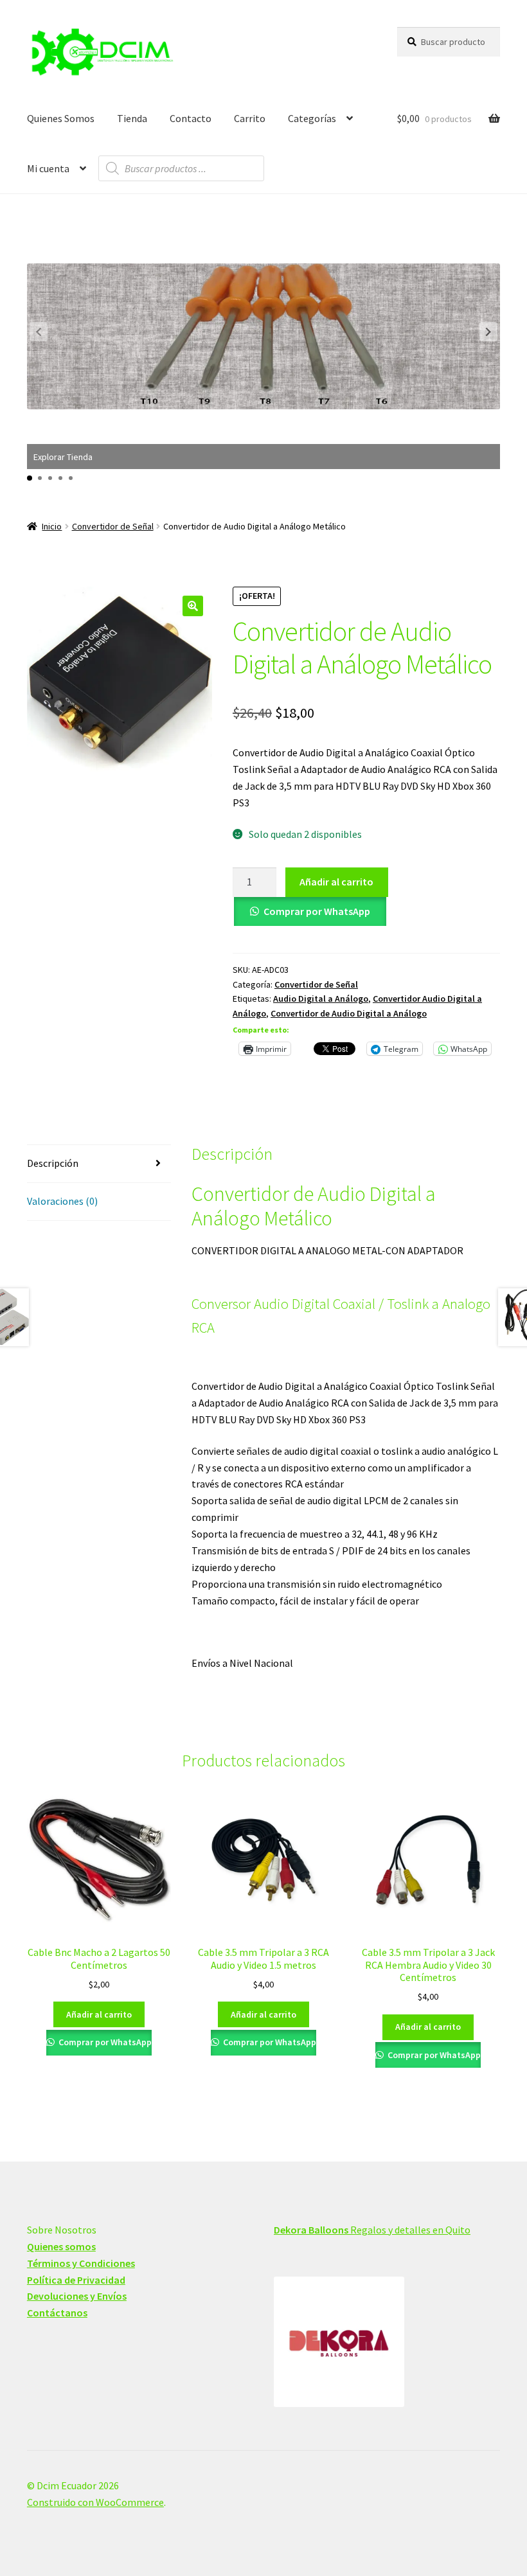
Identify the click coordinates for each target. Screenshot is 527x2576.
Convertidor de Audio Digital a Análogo (349, 1013)
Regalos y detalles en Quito (372, 2230)
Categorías (312, 118)
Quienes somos (61, 2246)
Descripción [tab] (53, 1163)
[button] (488, 332)
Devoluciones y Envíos (77, 2296)
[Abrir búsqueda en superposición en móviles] (181, 168)
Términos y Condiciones (81, 2263)
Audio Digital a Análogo (321, 999)
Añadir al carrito (336, 882)
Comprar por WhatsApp (317, 911)
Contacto (191, 118)
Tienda (132, 118)
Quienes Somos (61, 118)
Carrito (250, 118)
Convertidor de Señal (113, 526)
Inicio (52, 526)
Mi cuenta (48, 168)
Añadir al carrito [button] (99, 2014)
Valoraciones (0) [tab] (62, 1201)
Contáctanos (57, 2313)
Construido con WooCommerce (95, 2502)
